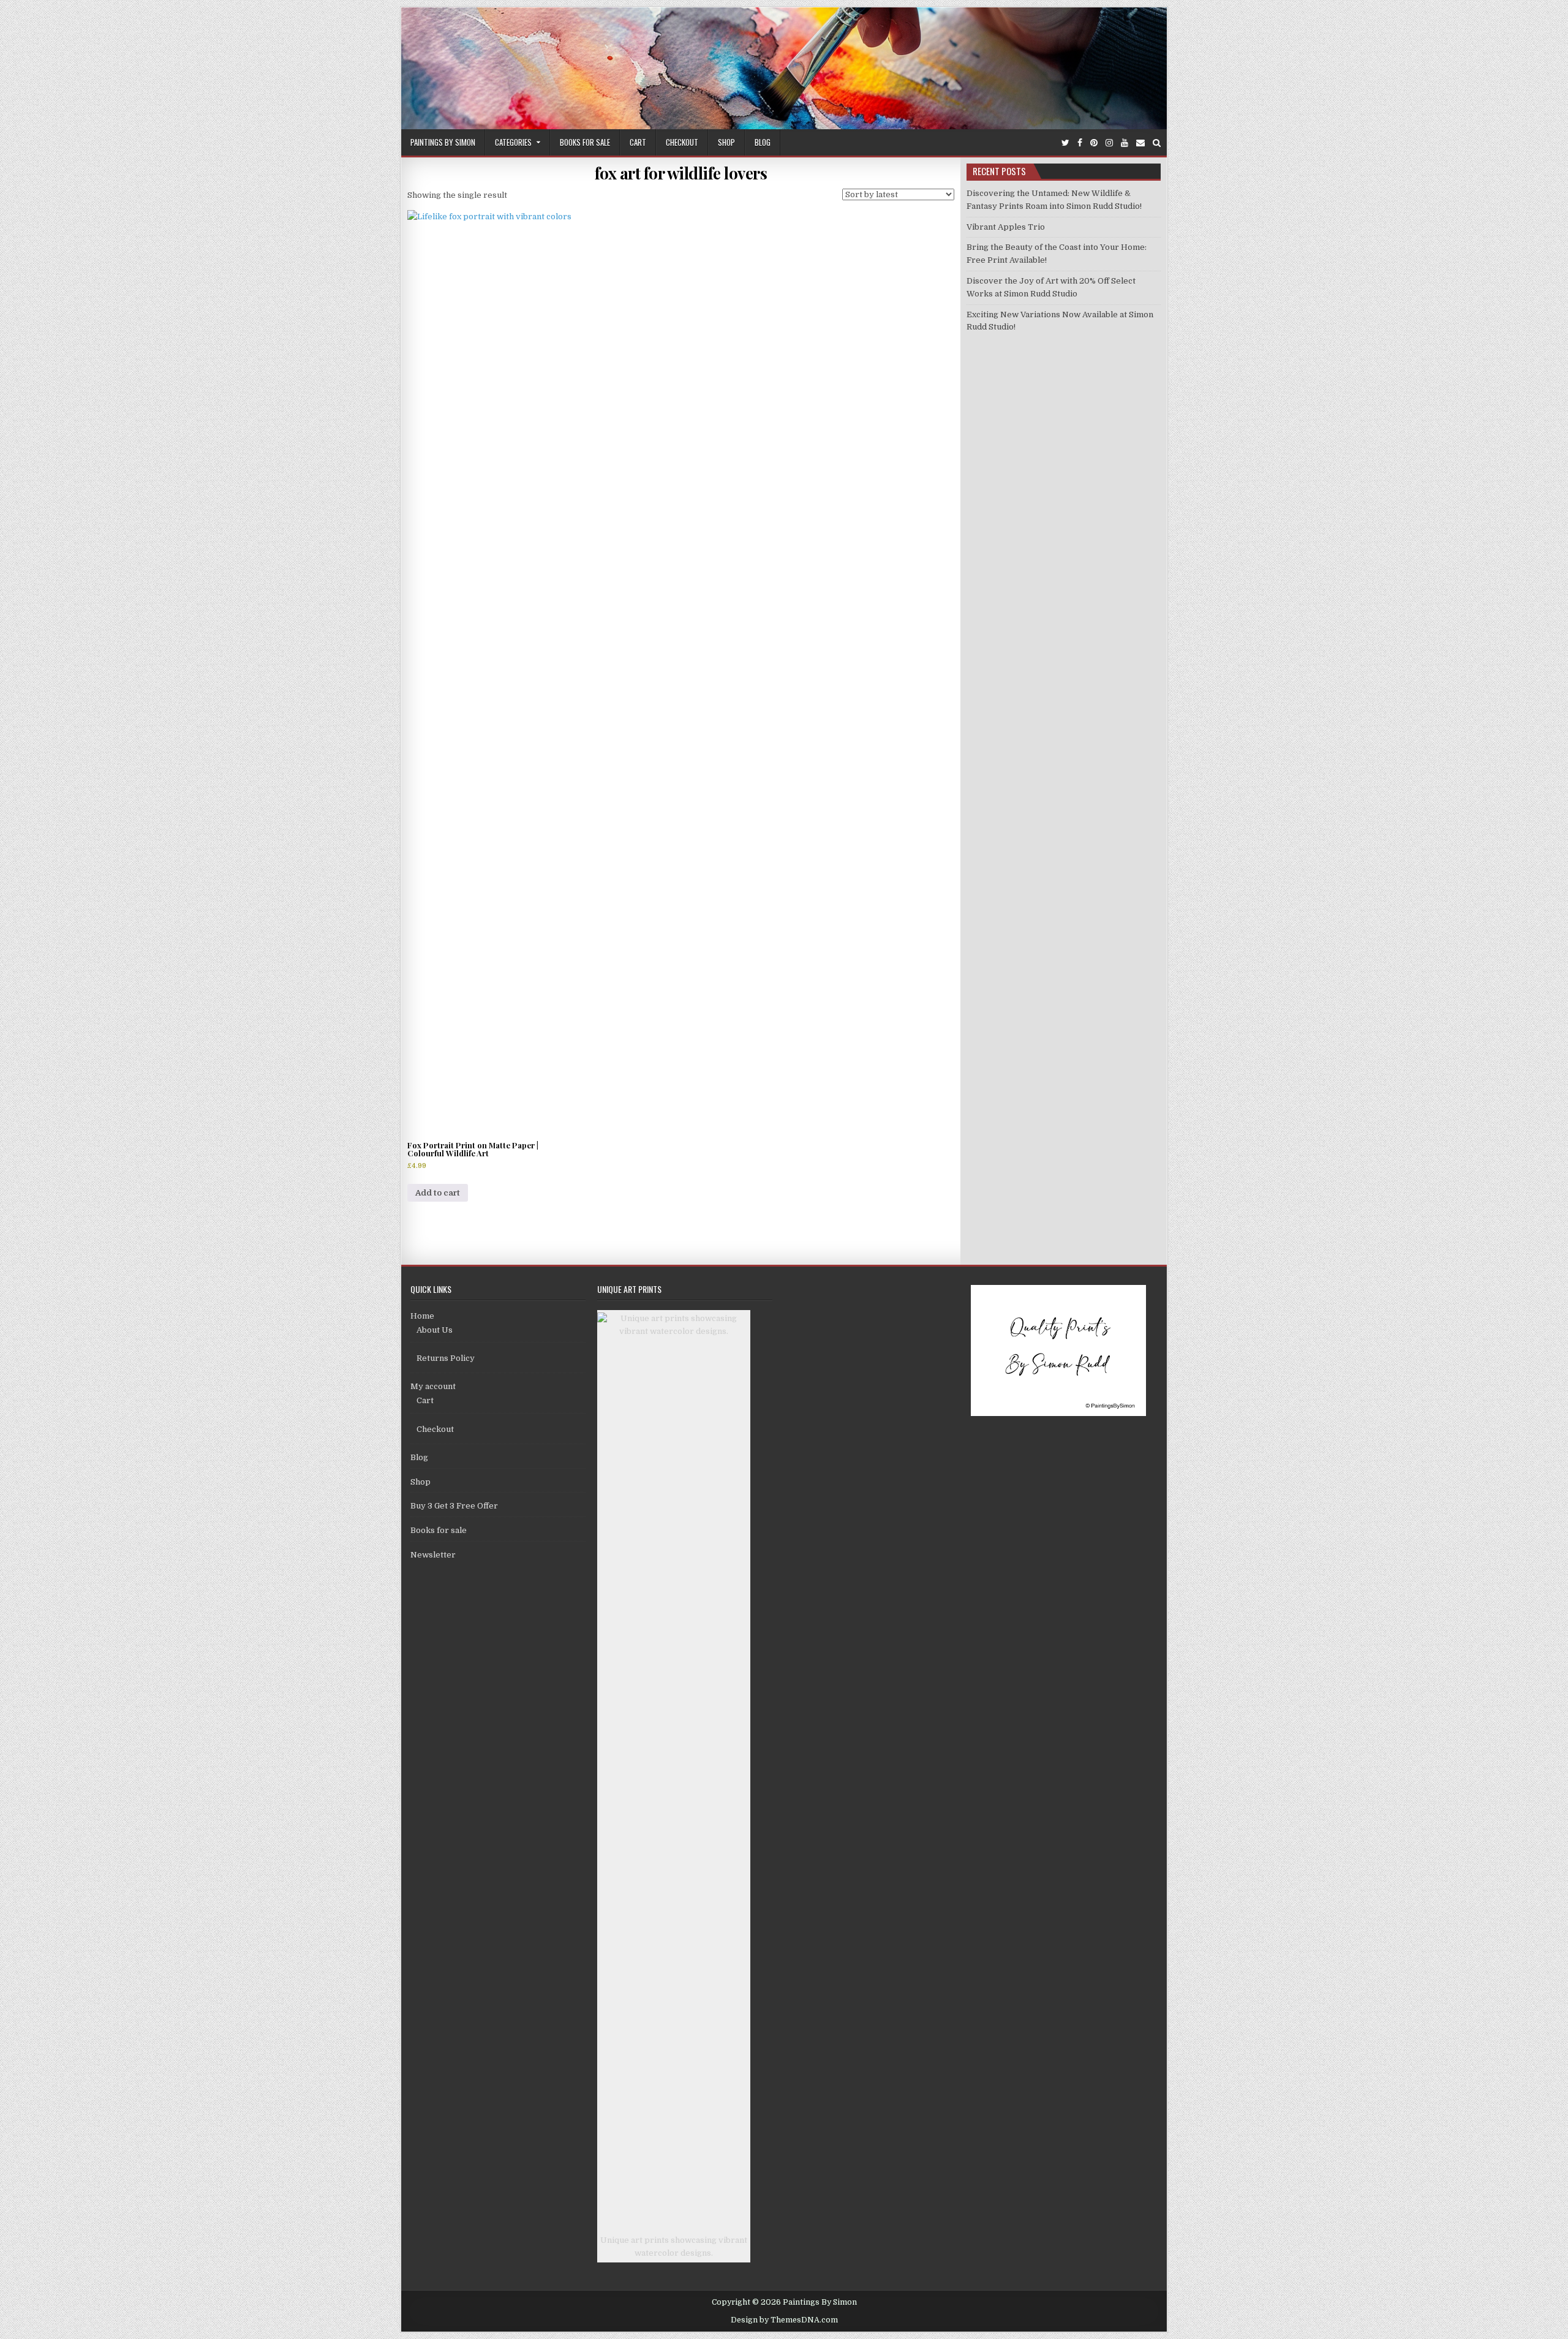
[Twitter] (1065, 143)
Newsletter (433, 1555)
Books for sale (585, 142)
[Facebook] (1080, 143)
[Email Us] (1140, 143)
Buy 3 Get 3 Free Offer (454, 1506)
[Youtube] (1125, 143)
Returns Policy (446, 1358)
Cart (638, 142)
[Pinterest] (1094, 143)
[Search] (1157, 143)
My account (433, 1386)
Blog (763, 142)
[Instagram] (1109, 143)
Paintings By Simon (443, 142)
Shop (726, 142)
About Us (435, 1330)
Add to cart (438, 1193)
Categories (513, 142)
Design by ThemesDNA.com (784, 2320)
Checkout (682, 142)
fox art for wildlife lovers (681, 173)
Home (422, 1316)
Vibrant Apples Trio (1006, 227)
